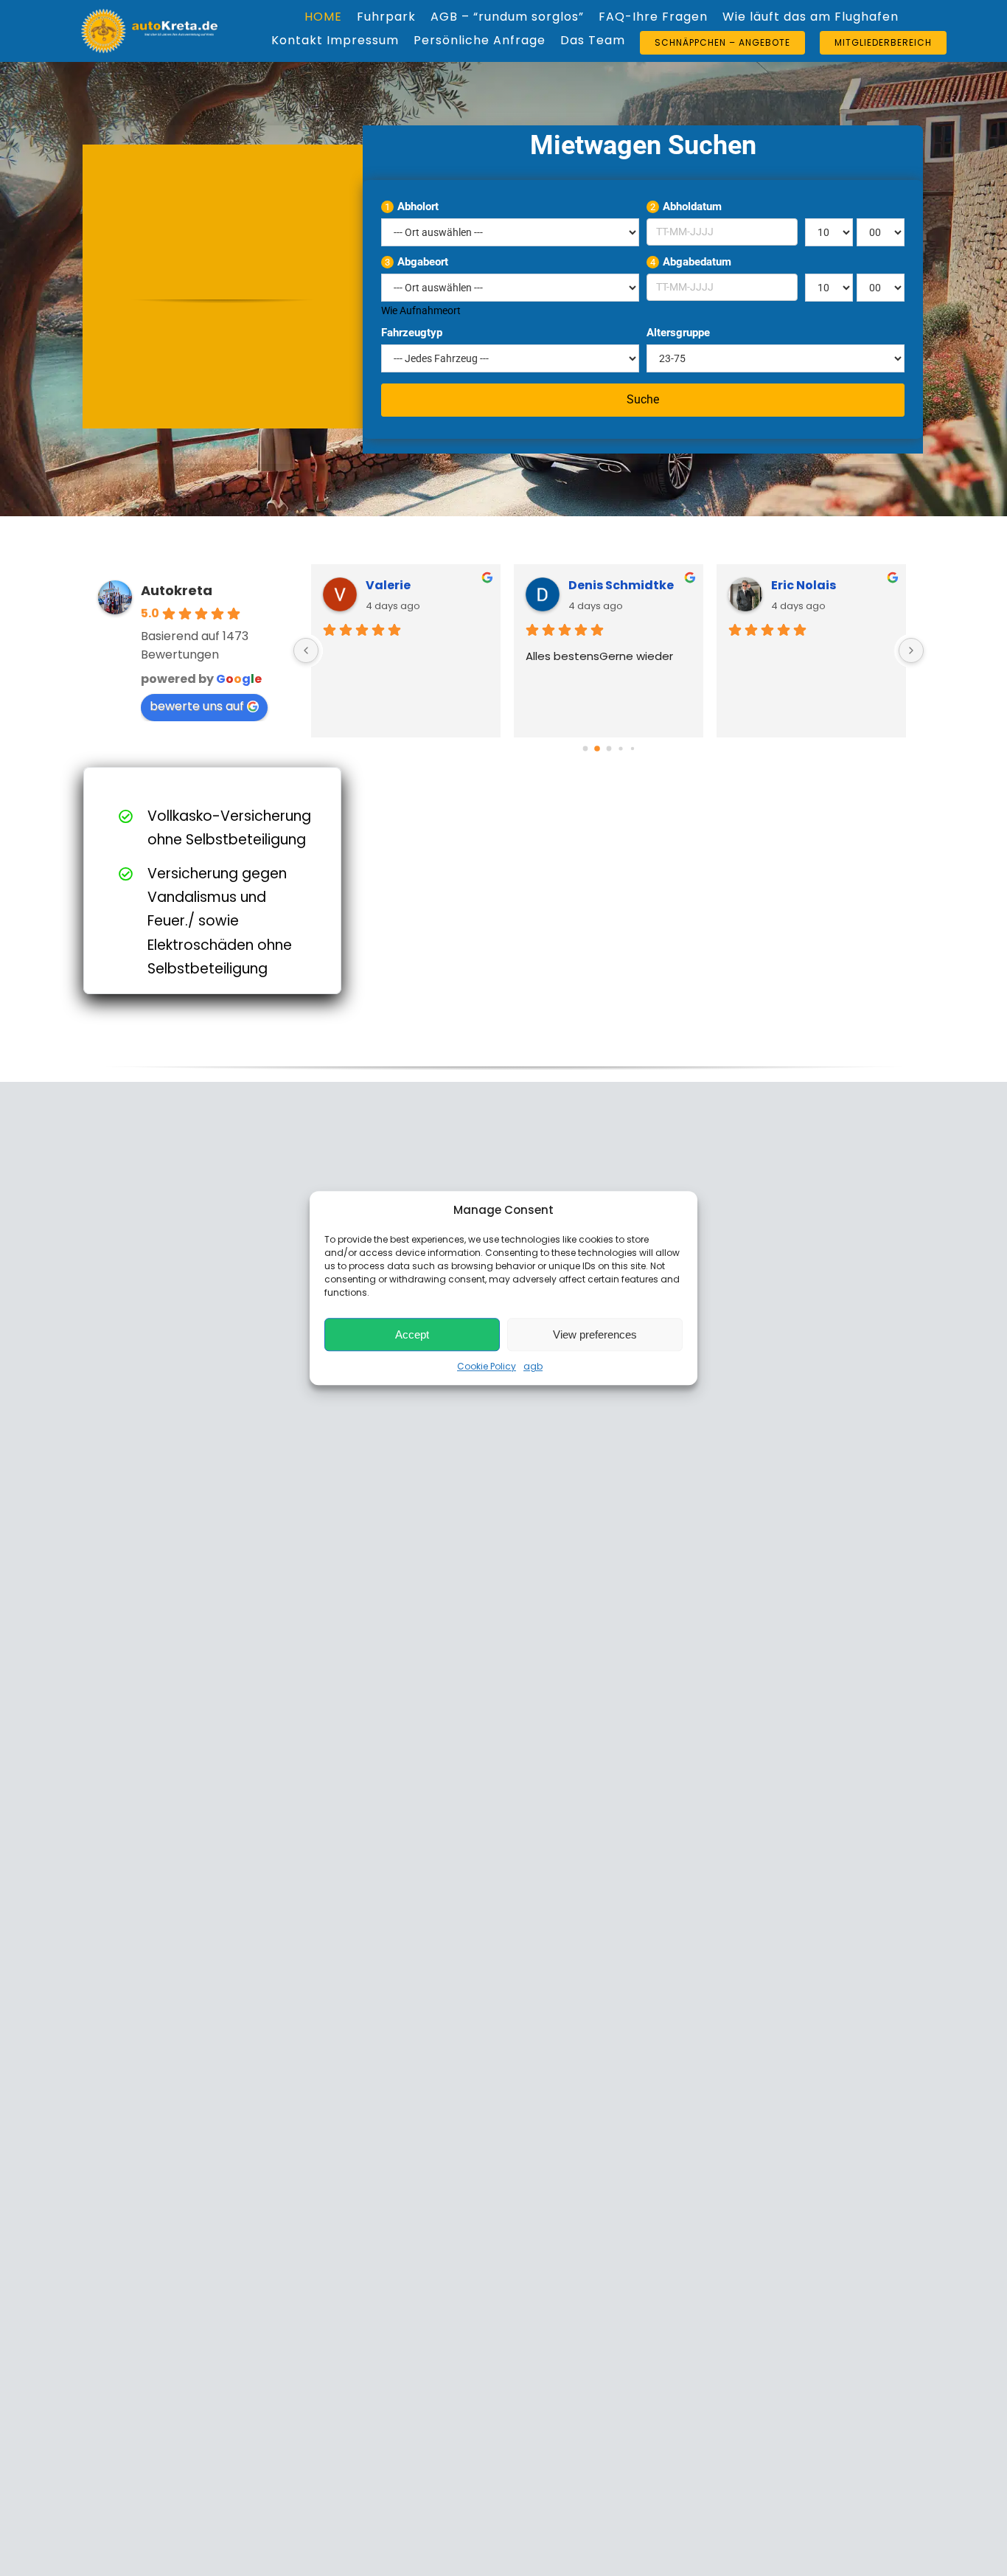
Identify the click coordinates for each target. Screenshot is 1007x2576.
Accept (412, 1334)
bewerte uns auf (197, 706)
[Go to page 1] (597, 748)
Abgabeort (417, 262)
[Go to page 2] (609, 749)
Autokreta (177, 590)
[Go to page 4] (632, 748)
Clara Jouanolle (619, 585)
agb (533, 1366)
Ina (376, 585)
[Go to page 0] (585, 748)
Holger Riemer (815, 585)
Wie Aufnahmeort (421, 310)
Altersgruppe (678, 333)
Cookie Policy (487, 1366)
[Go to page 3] (620, 748)
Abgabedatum (691, 262)
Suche (643, 399)
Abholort (412, 206)
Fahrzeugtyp (412, 333)
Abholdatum (686, 206)
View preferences (595, 1334)
